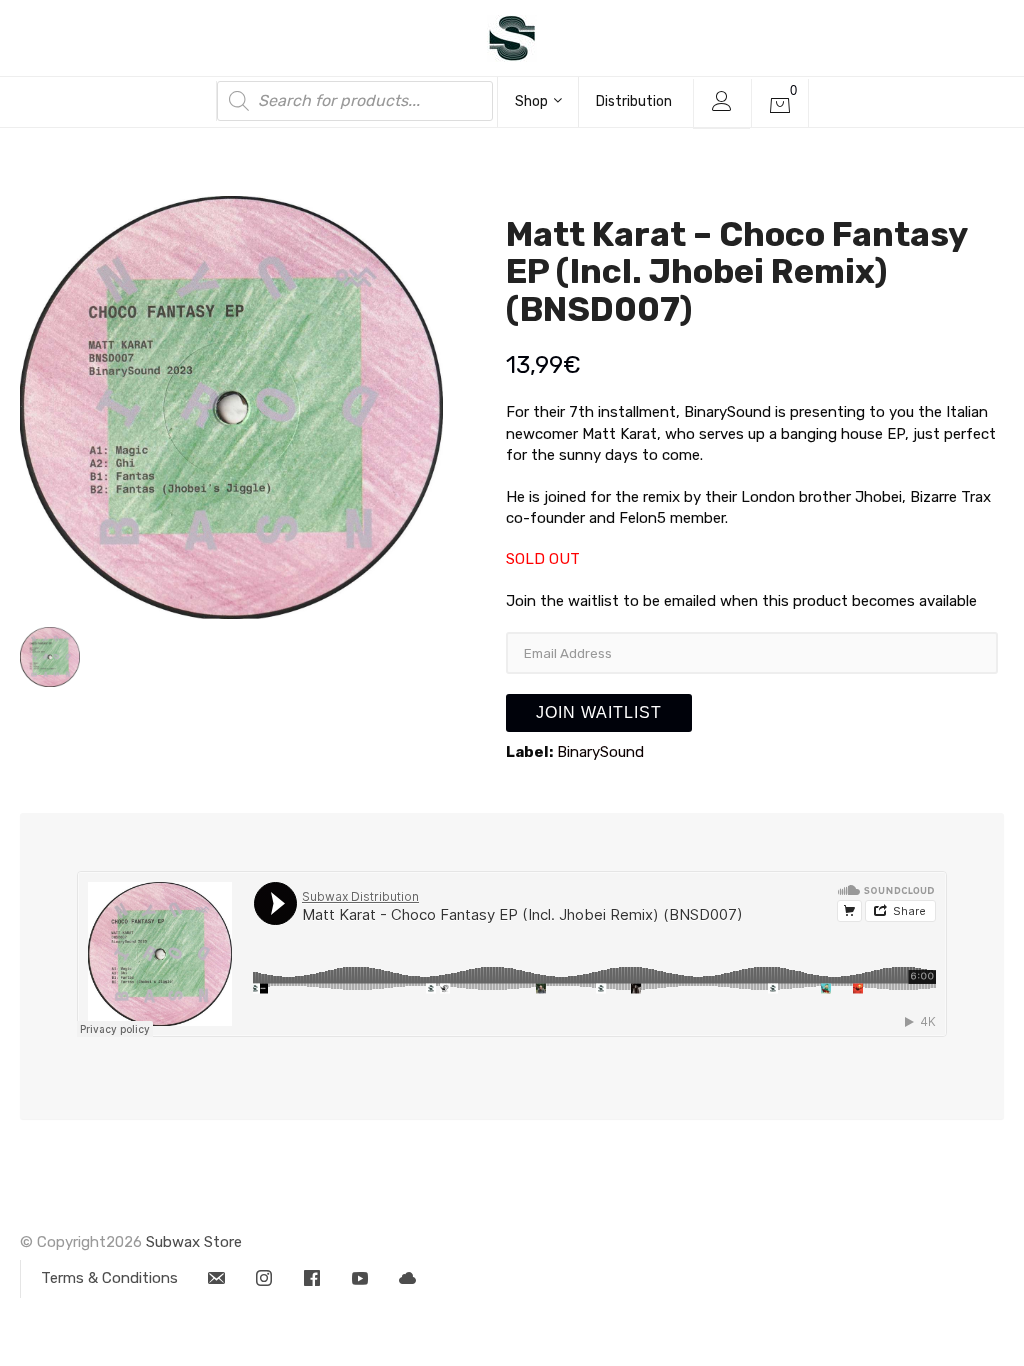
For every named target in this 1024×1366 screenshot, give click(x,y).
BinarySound (600, 752)
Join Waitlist (599, 712)
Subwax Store (194, 1242)
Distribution (634, 101)
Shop (531, 101)
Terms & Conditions (109, 1278)
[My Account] (721, 104)
